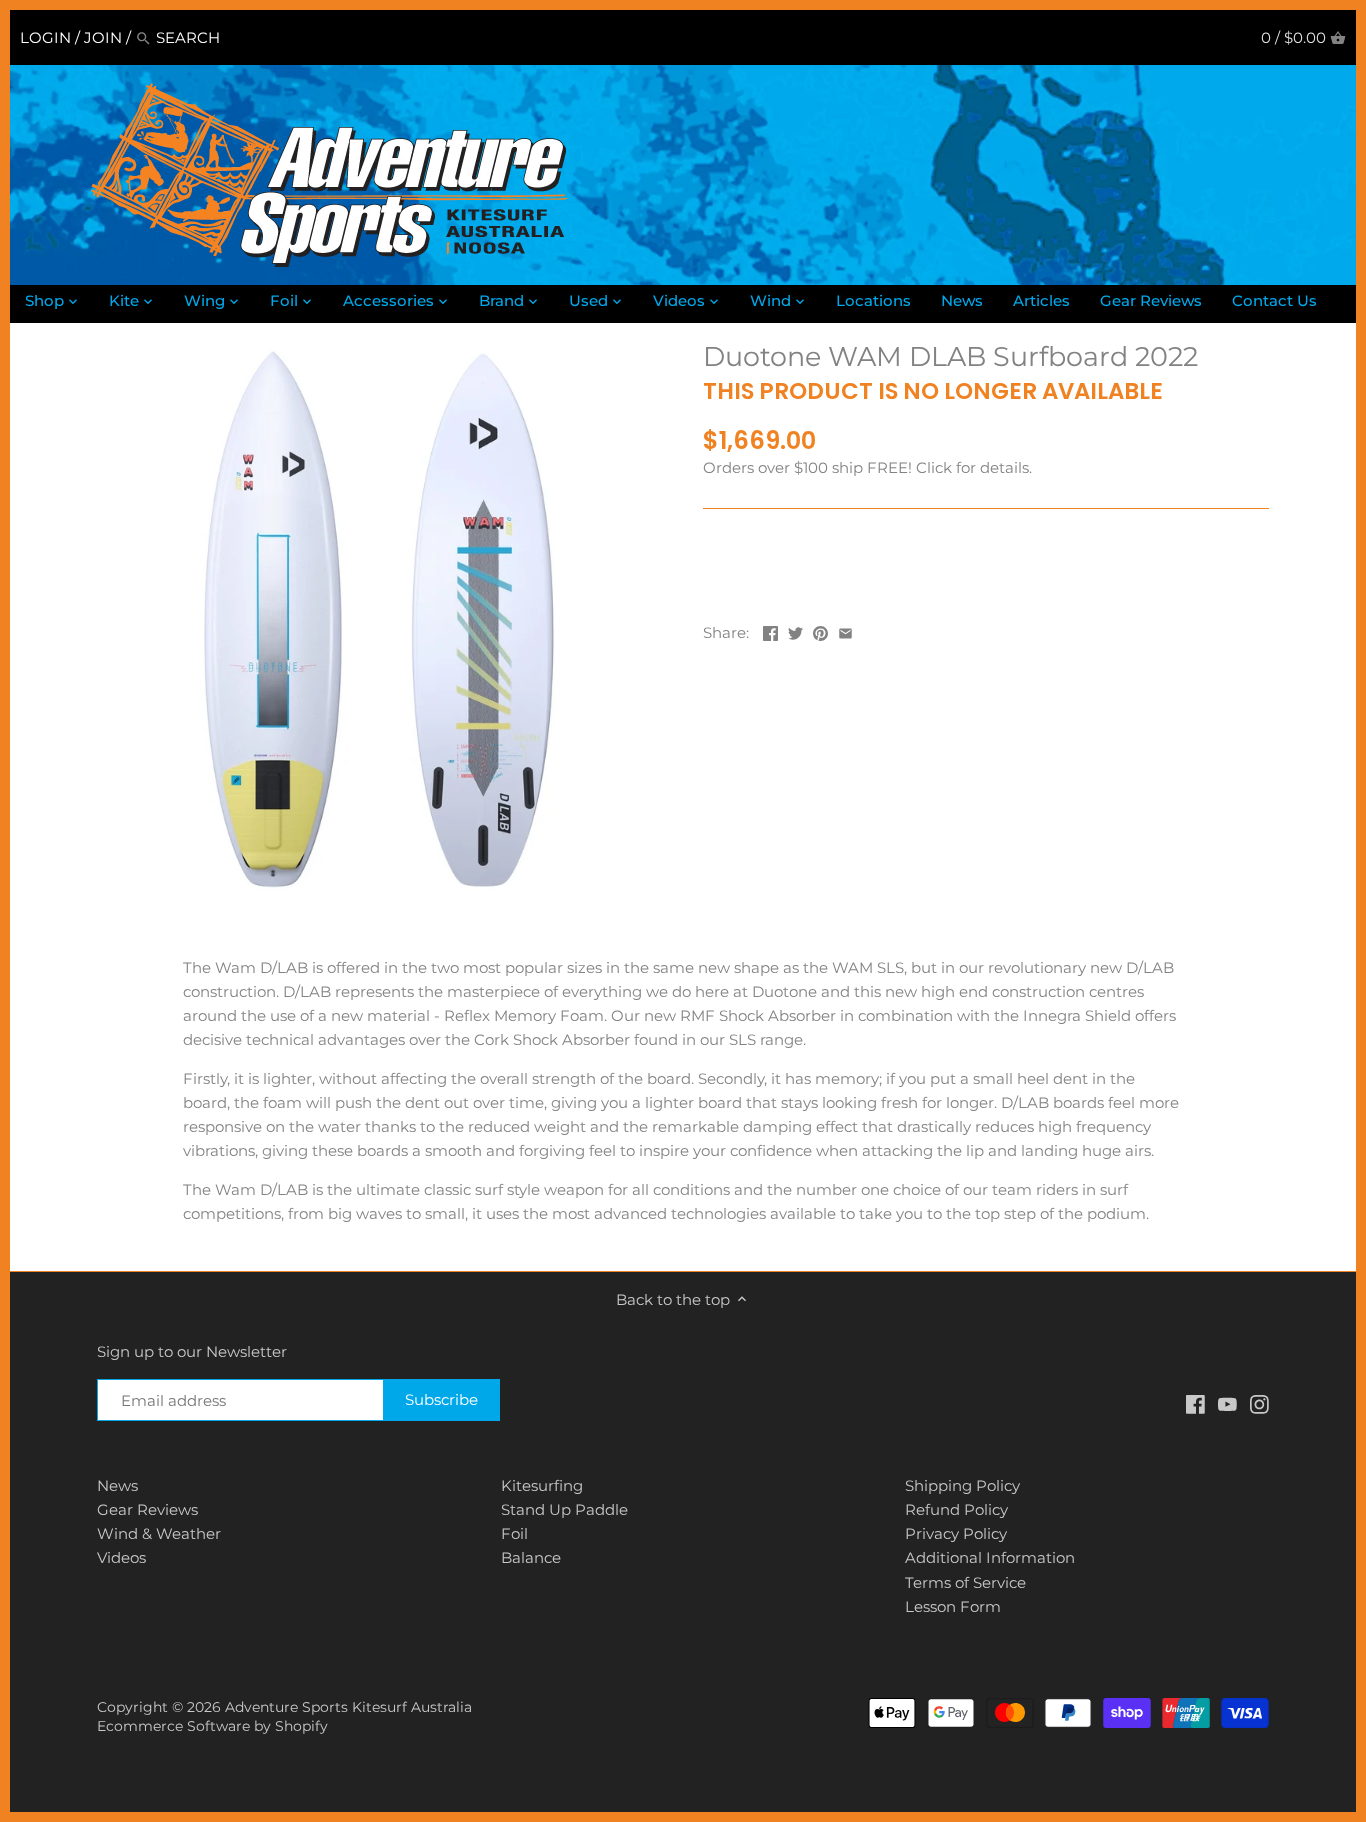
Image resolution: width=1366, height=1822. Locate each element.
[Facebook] (1195, 1402)
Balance (531, 1557)
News (117, 1485)
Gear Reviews (147, 1509)
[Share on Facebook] (770, 630)
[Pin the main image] (820, 630)
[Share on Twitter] (795, 630)
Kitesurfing (542, 1485)
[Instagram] (1259, 1402)
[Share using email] (845, 630)
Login (45, 37)
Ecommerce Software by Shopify (212, 1726)
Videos (121, 1557)
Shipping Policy (962, 1485)
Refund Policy (956, 1509)
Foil (514, 1533)
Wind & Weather (159, 1533)
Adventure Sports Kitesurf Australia (348, 1707)
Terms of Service (965, 1582)
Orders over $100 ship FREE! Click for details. (867, 467)
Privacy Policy (956, 1533)
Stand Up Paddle (564, 1509)
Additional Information (990, 1557)
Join (103, 37)
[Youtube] (1227, 1402)
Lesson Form (953, 1606)
